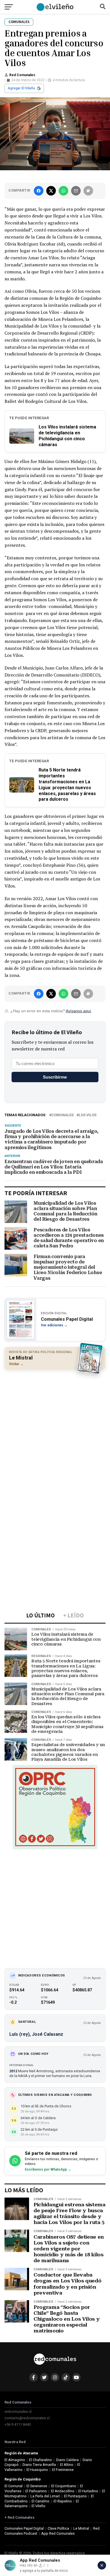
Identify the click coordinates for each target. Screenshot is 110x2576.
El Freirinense (63, 2470)
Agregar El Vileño (21, 88)
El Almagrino (15, 2460)
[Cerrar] (102, 2565)
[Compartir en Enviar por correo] (76, 191)
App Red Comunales (58, 2533)
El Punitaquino (75, 2496)
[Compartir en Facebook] (39, 191)
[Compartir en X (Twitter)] (51, 191)
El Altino (67, 2465)
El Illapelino (63, 2501)
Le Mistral (81, 2528)
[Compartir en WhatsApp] (63, 191)
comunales (62, 1115)
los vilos (88, 1115)
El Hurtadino (88, 2491)
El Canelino (40, 2501)
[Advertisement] (55, 1430)
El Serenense (37, 2486)
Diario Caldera (67, 2460)
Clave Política (58, 2528)
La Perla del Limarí (45, 2496)
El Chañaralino (40, 2460)
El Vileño (38, 2506)
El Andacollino (63, 2491)
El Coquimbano (64, 2486)
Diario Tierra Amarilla (39, 2465)
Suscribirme (55, 1077)
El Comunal (14, 2486)
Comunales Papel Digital (24, 2528)
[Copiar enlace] (88, 191)
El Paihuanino (36, 2491)
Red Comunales (22, 75)
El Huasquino (37, 2470)
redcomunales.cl (18, 2412)
